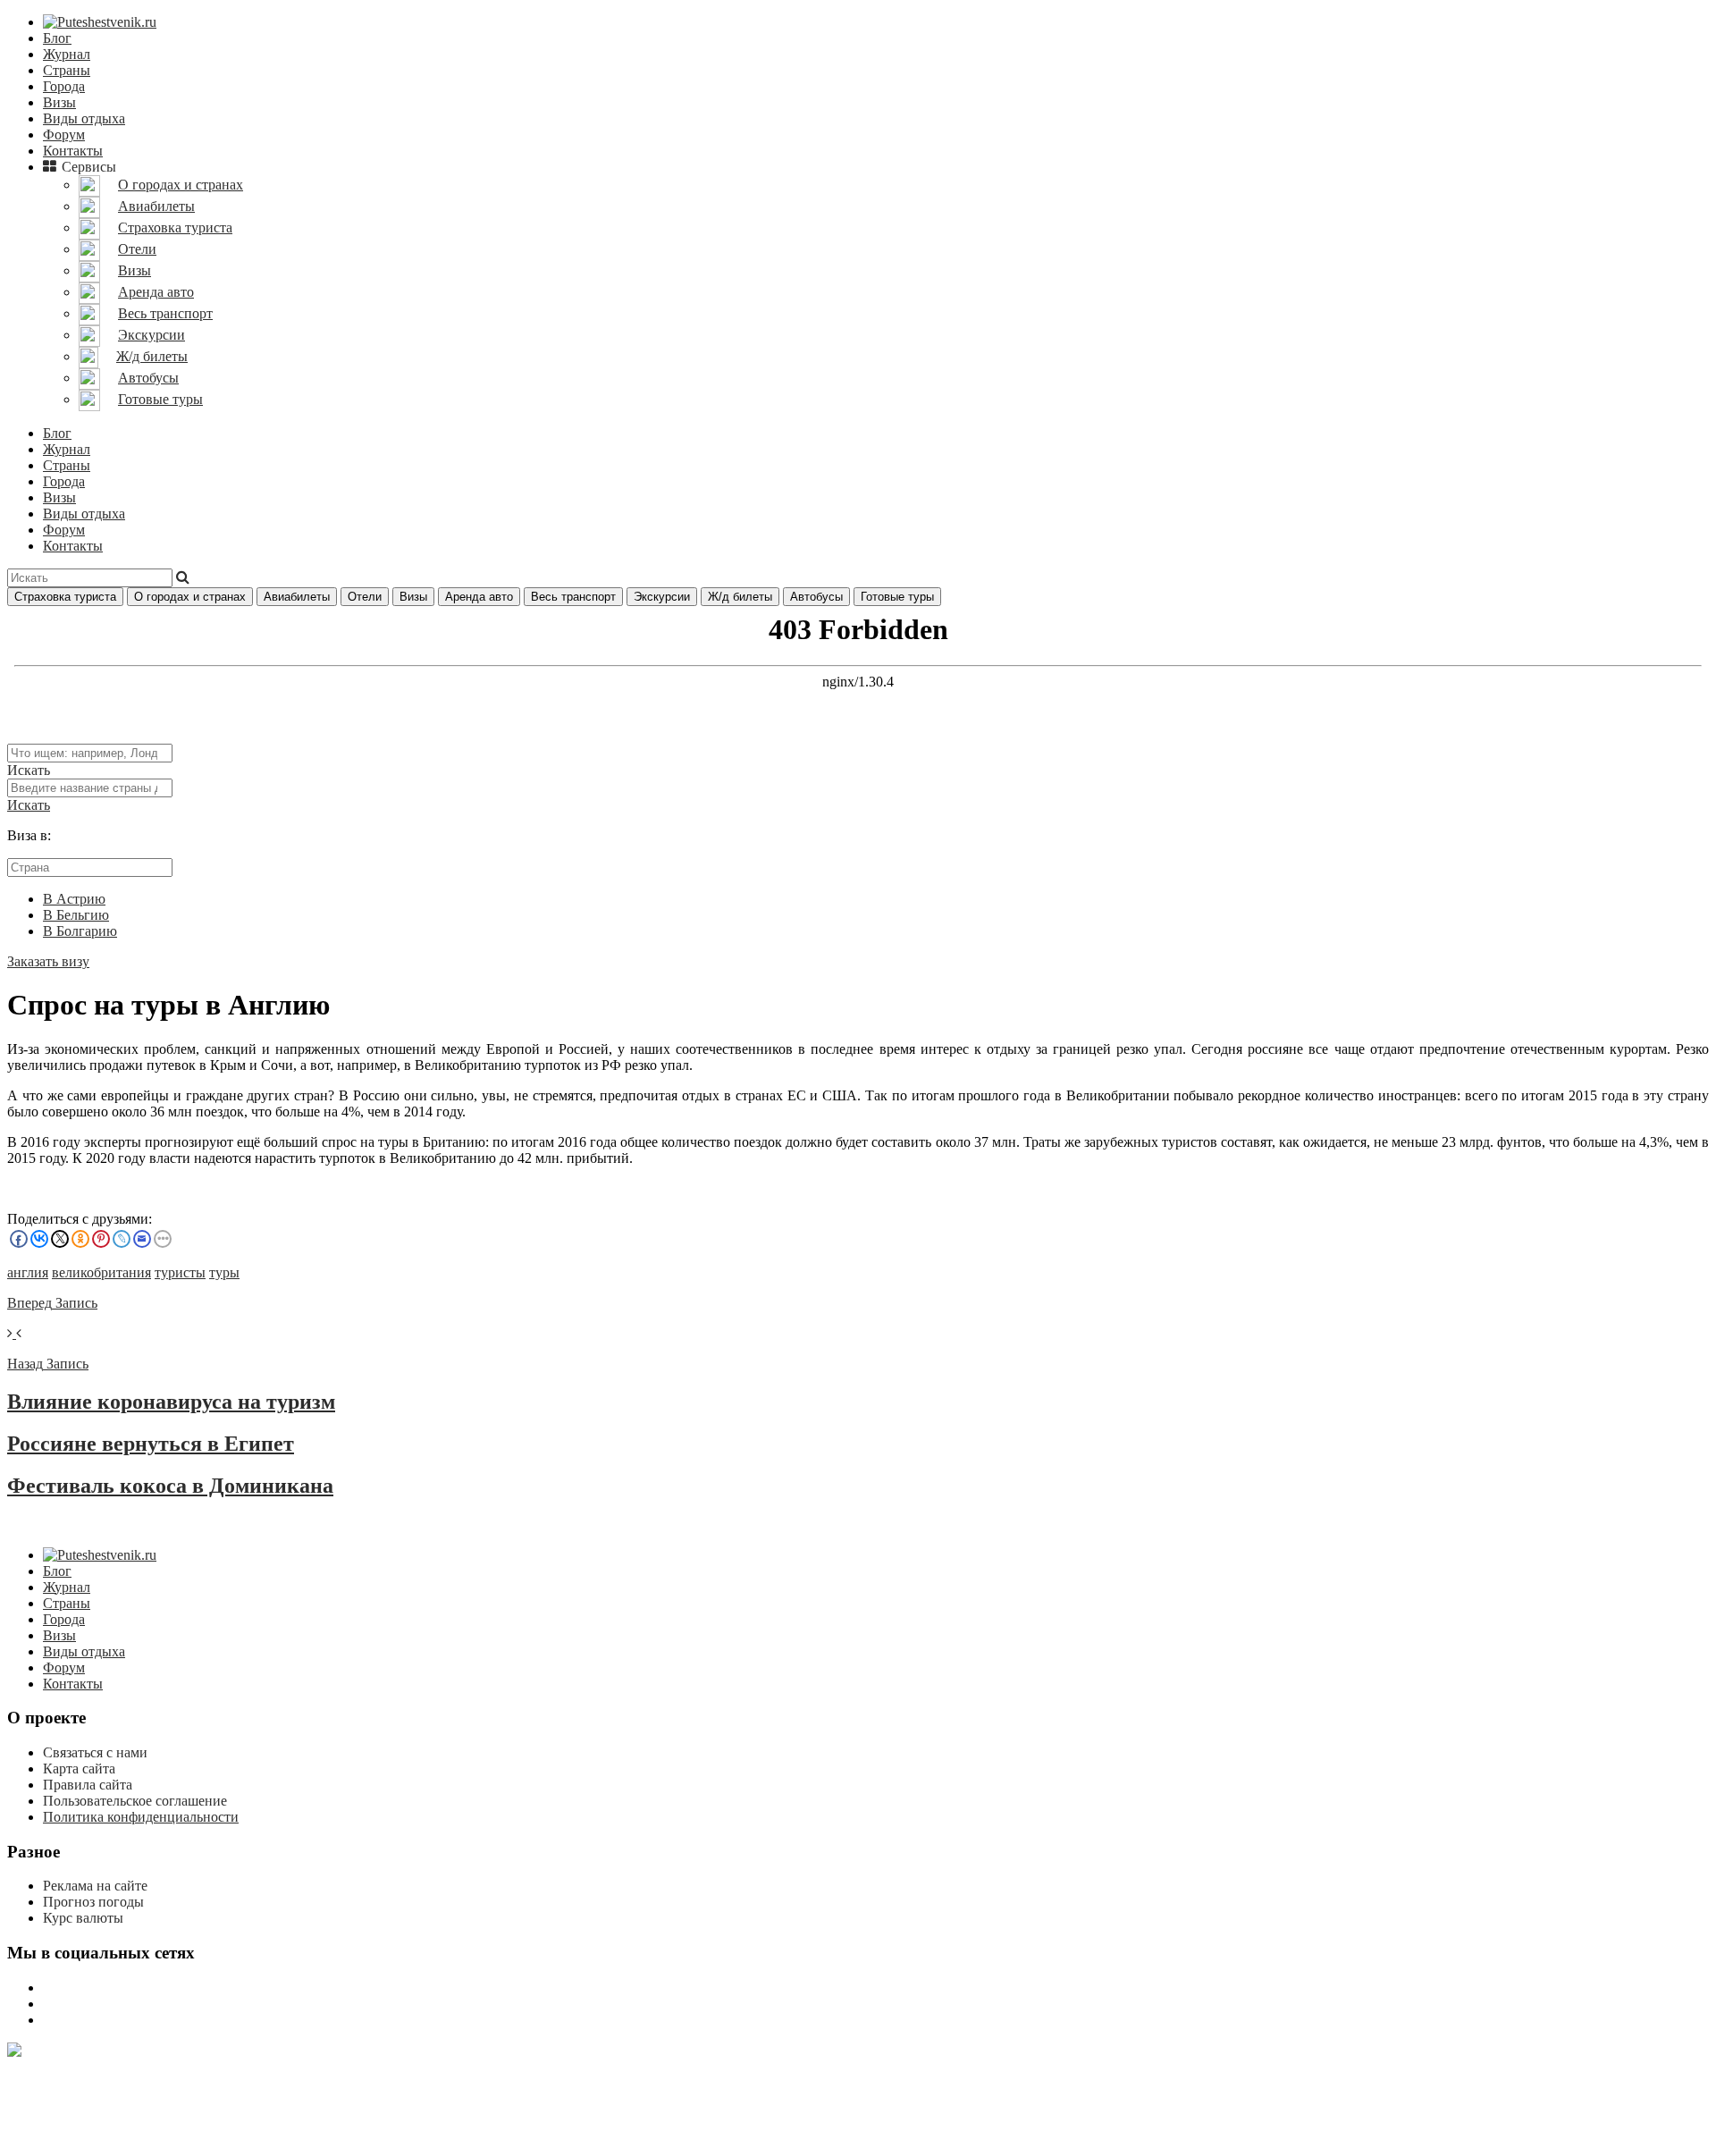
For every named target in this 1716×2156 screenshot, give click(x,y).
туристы (180, 1272)
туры (224, 1272)
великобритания (101, 1272)
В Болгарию (80, 931)
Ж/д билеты (740, 597)
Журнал (67, 54)
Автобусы (816, 597)
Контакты (73, 151)
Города (64, 86)
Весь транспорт (573, 597)
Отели (365, 597)
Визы (59, 102)
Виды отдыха (84, 118)
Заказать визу (48, 961)
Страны (67, 70)
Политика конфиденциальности (141, 1817)
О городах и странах (190, 597)
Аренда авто (479, 597)
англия (28, 1272)
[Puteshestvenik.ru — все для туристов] (100, 22)
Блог (57, 38)
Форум (64, 135)
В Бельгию (76, 915)
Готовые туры (897, 597)
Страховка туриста (65, 597)
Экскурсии (662, 597)
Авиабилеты (297, 597)
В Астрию (74, 899)
